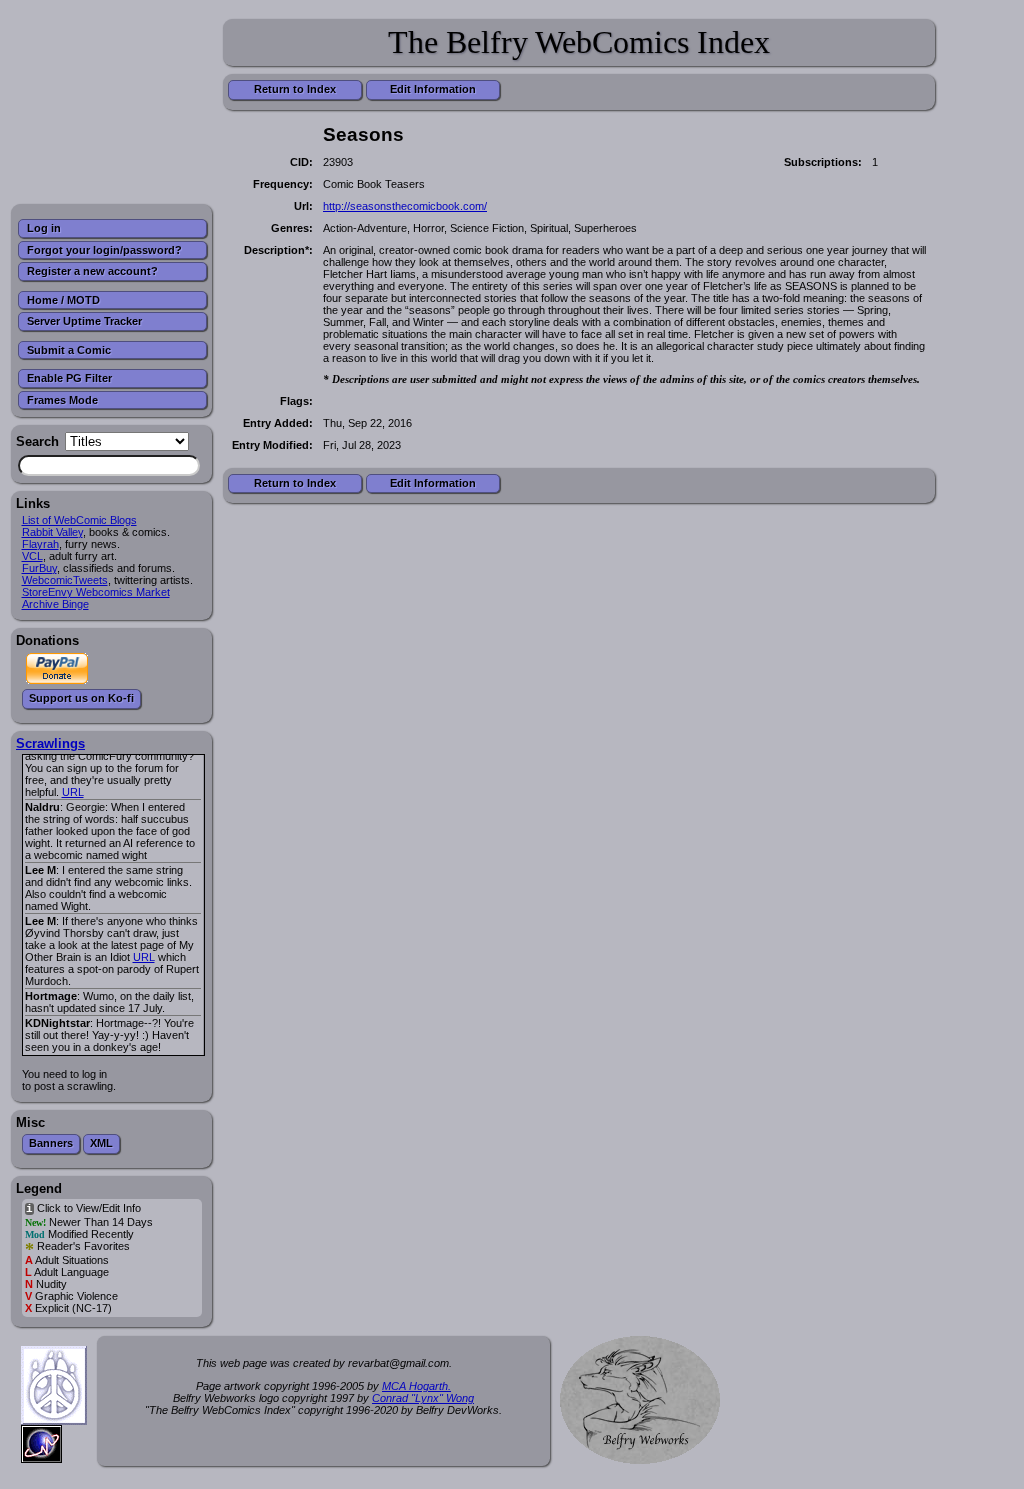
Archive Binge (55, 604)
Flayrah (40, 544)
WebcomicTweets (65, 580)
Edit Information (433, 89)
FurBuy (39, 568)
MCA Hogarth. (416, 1386)
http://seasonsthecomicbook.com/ (405, 206)
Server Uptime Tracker (84, 321)
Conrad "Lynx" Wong (423, 1398)
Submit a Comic (69, 350)
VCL (32, 556)
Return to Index (295, 89)
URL (73, 792)
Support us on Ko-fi (81, 698)
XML (101, 1143)
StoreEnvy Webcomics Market (96, 592)
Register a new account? (92, 271)
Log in (44, 228)
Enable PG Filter (69, 378)
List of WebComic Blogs (79, 520)
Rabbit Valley (52, 532)
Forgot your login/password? (104, 250)
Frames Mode (62, 400)
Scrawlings (50, 743)
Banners (51, 1143)
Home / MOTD (63, 300)
